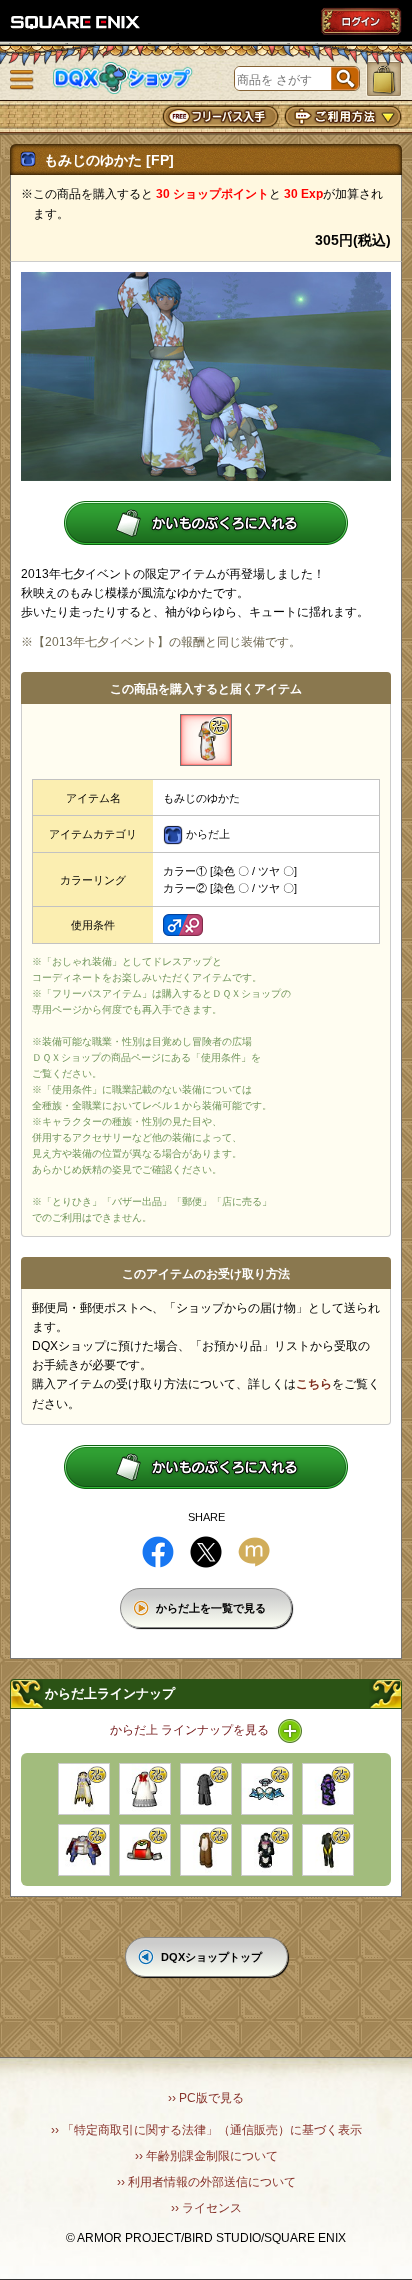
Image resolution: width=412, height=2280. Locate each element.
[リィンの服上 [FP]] (145, 1850)
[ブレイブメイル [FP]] (84, 1789)
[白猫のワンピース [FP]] (145, 1789)
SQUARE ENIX (76, 22)
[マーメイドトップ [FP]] (267, 1789)
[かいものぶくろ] (384, 79)
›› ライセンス (206, 2208)
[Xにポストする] (206, 1552)
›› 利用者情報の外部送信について (206, 2182)
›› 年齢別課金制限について (206, 2156)
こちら (314, 1384)
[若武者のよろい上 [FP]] (84, 1850)
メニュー (22, 80)
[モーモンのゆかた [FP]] (267, 1850)
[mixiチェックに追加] (254, 1552)
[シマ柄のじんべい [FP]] (206, 1789)
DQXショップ (123, 78)
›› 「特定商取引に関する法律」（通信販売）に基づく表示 (206, 2130)
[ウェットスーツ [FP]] (328, 1850)
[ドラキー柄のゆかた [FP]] (328, 1789)
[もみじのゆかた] (206, 740)
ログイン (361, 21)
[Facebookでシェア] (158, 1552)
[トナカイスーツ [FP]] (206, 1850)
